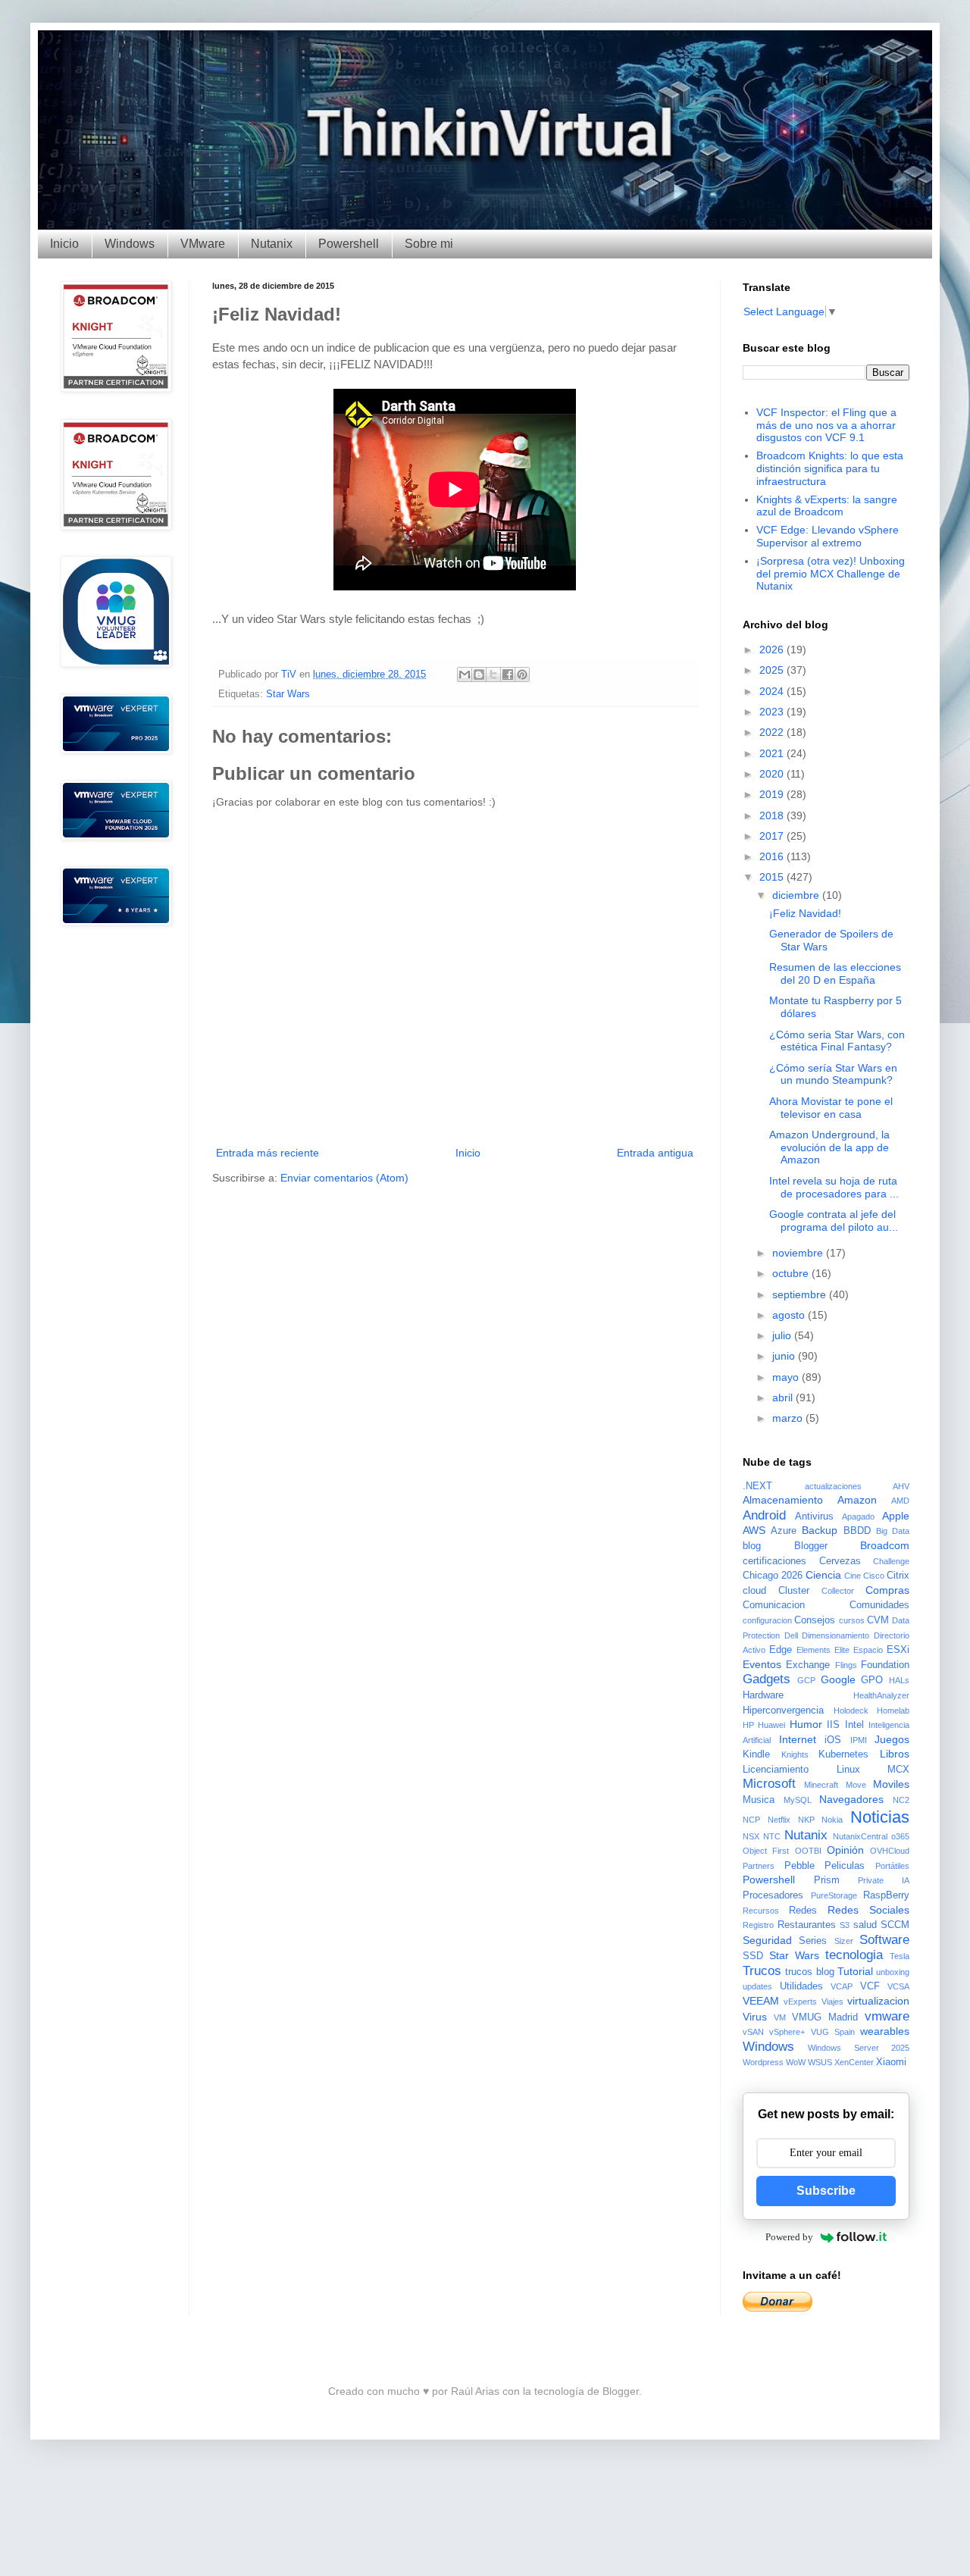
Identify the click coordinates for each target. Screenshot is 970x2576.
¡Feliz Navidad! (805, 913)
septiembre (801, 1294)
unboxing (893, 1972)
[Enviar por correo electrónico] (465, 675)
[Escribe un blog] (479, 675)
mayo (787, 1377)
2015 (773, 877)
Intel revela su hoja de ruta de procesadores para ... (834, 1187)
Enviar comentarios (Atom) (344, 1178)
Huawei (771, 1725)
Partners (759, 1866)
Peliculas (845, 1866)
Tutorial (855, 1971)
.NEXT (757, 1486)
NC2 (901, 1800)
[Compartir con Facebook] (508, 675)
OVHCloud (890, 1851)
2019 (773, 794)
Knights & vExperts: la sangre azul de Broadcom (827, 506)
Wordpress (763, 2062)
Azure (784, 1531)
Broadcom (885, 1545)
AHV (901, 1486)
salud (865, 1925)
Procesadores (773, 1895)
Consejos (815, 1620)
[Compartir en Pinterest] (522, 675)
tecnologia (854, 1955)
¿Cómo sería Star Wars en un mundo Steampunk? (833, 1074)
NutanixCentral (860, 1836)
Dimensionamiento (835, 1635)
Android (764, 1515)
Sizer (844, 1941)
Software (884, 1940)
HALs (899, 1680)
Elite (842, 1650)
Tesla (900, 1956)
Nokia (832, 1820)
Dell (791, 1635)
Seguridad (767, 1940)
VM (780, 2017)
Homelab (893, 1711)
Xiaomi (891, 2062)
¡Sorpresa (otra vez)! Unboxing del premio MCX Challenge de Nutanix (831, 574)
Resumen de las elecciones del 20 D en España (835, 973)
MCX (898, 1770)
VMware (203, 244)
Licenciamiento (776, 1770)
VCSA (898, 1986)
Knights (795, 1754)
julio (783, 1335)
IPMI (859, 1740)
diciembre (797, 895)
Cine (853, 1576)
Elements (814, 1650)
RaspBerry (886, 1895)
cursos (852, 1620)
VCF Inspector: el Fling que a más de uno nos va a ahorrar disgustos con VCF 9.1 (826, 425)
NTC (772, 1836)
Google (838, 1679)
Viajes (832, 2002)
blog (752, 1546)
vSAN (753, 2032)
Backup (820, 1530)
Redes (803, 1911)
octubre (792, 1273)
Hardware (763, 1695)
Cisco (874, 1576)
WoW (796, 2062)
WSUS (820, 2062)
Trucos (762, 1971)
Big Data (893, 1531)
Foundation (885, 1665)
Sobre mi (429, 244)
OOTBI (808, 1851)
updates (757, 1986)
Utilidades (801, 1986)
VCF (870, 1986)
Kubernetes (843, 1754)
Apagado (858, 1516)
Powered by (789, 2237)
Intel (854, 1725)
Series (813, 1941)
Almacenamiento (783, 1500)
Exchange (808, 1665)
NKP (806, 1820)
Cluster (794, 1591)
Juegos (892, 1739)
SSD (753, 1956)
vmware (887, 2016)
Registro (758, 1925)
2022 (773, 732)
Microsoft (769, 1784)
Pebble (799, 1866)
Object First (766, 1851)
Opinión (845, 1850)
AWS (754, 1530)
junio (785, 1356)
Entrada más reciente (268, 1153)
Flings (846, 1665)
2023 (773, 712)
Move (856, 1785)
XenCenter (854, 2062)
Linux (848, 1770)
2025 (773, 670)
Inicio (64, 244)
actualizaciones (833, 1486)
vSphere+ (787, 2032)
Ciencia (823, 1575)
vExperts (800, 2002)
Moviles (891, 1784)
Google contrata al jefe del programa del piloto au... (834, 1221)
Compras (887, 1590)
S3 (845, 1925)
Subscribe (826, 2191)
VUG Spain (833, 2032)
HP (748, 1725)
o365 (900, 1836)
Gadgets (767, 1679)
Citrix (898, 1576)
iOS (833, 1740)
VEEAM (761, 2001)
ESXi (898, 1650)
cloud (754, 1591)
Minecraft (821, 1785)
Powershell (349, 244)
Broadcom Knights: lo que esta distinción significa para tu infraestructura (830, 468)
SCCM (895, 1925)
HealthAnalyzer (881, 1695)
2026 (773, 649)
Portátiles (892, 1866)
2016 (773, 856)
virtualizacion (878, 2001)
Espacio (868, 1650)
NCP (751, 1820)
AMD (900, 1501)
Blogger (811, 1546)
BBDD (857, 1531)
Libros (895, 1754)
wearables (885, 2031)
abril (784, 1398)
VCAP (842, 1986)
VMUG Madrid (825, 2017)
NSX (751, 1836)
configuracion (767, 1620)
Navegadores (851, 1799)
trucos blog (809, 1972)
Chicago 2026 (773, 1576)
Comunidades (879, 1605)
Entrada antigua (655, 1153)
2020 (773, 774)
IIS (833, 1725)
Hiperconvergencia (783, 1711)
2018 (773, 815)
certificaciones (774, 1561)
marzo (789, 1418)
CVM (878, 1620)
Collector (838, 1591)
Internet (798, 1739)
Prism (827, 1880)
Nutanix (272, 244)
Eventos (762, 1664)
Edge (781, 1650)
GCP (806, 1680)
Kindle (756, 1754)
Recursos (761, 1911)
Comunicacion (774, 1605)
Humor (806, 1724)
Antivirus (814, 1516)
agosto (790, 1315)
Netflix (779, 1820)
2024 (773, 691)
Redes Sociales (868, 1910)
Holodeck (851, 1711)
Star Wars (288, 694)
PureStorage (834, 1895)
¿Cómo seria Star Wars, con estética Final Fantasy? (837, 1041)
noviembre (799, 1253)
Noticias (880, 1817)
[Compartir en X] (493, 675)
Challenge (891, 1561)
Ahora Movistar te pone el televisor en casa (831, 1108)
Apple (896, 1516)
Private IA (884, 1880)
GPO (872, 1680)
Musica (759, 1800)
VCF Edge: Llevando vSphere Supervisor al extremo (828, 536)
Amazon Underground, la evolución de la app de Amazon (829, 1147)
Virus (755, 2017)
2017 (773, 836)
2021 (773, 753)
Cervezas (840, 1561)
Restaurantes (807, 1925)
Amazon (857, 1500)
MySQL (798, 1800)
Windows (130, 244)
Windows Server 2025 (859, 2048)
